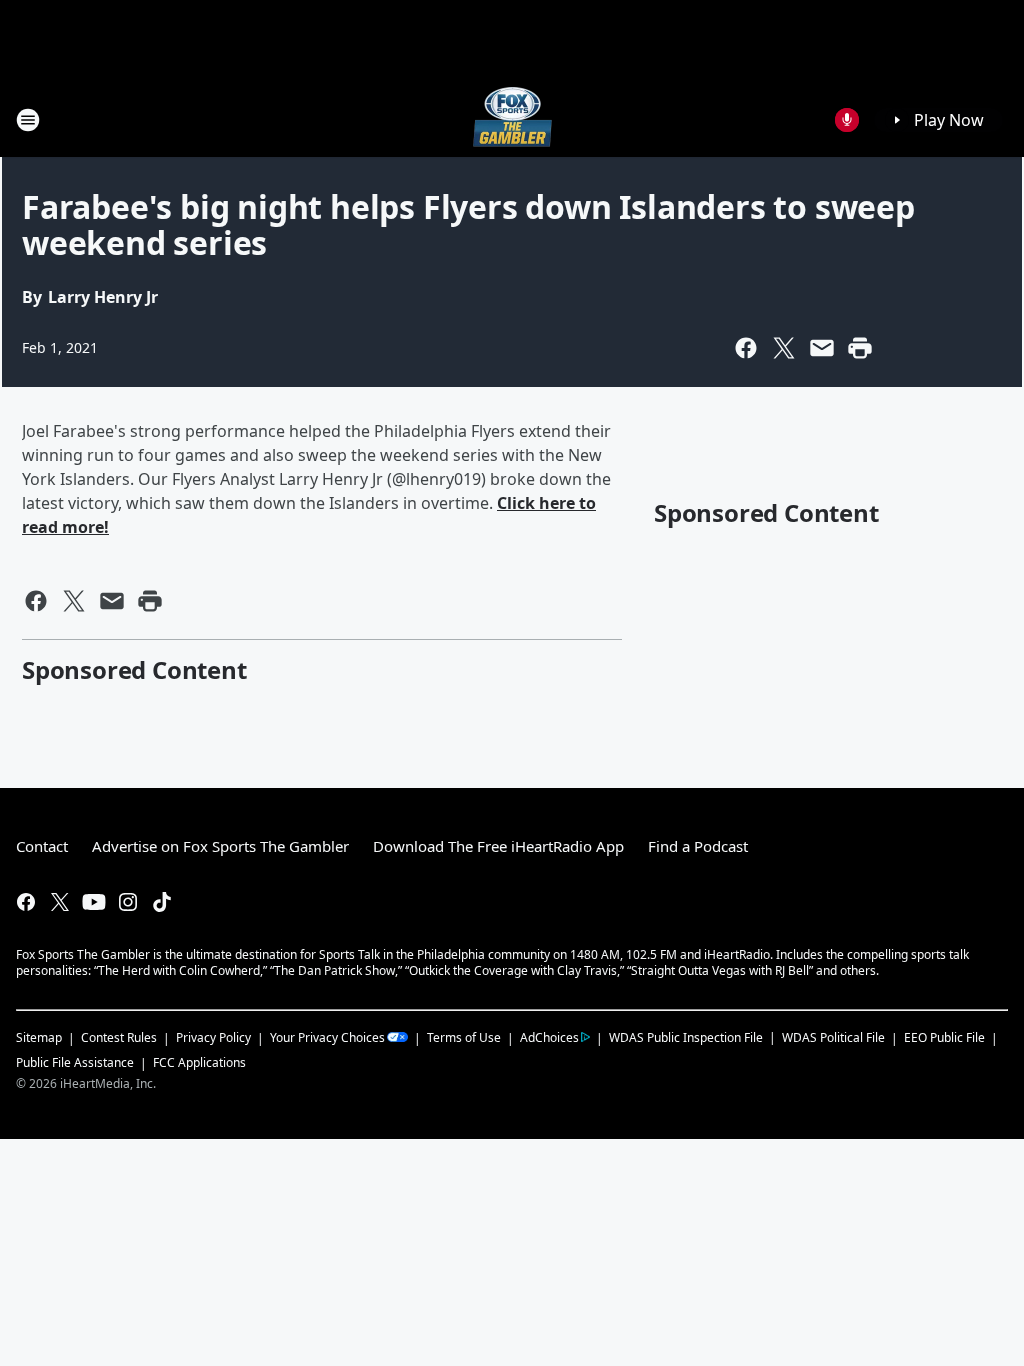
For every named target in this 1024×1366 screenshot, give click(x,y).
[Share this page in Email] (822, 348)
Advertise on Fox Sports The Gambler (220, 846)
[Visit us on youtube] (94, 902)
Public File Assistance (75, 1062)
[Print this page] (860, 348)
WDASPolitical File (833, 1037)
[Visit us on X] (60, 902)
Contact (42, 846)
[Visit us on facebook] (26, 902)
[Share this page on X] (784, 348)
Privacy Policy (213, 1037)
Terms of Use (464, 1037)
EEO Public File (944, 1037)
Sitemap (39, 1037)
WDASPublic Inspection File (686, 1037)
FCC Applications (199, 1062)
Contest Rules (119, 1037)
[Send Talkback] (847, 120)
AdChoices (549, 1037)
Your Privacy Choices (327, 1037)
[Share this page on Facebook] (746, 348)
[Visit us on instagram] (128, 902)
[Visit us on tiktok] (162, 902)
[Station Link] (512, 119)
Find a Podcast (698, 846)
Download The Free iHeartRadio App (498, 846)
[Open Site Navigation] (28, 120)
